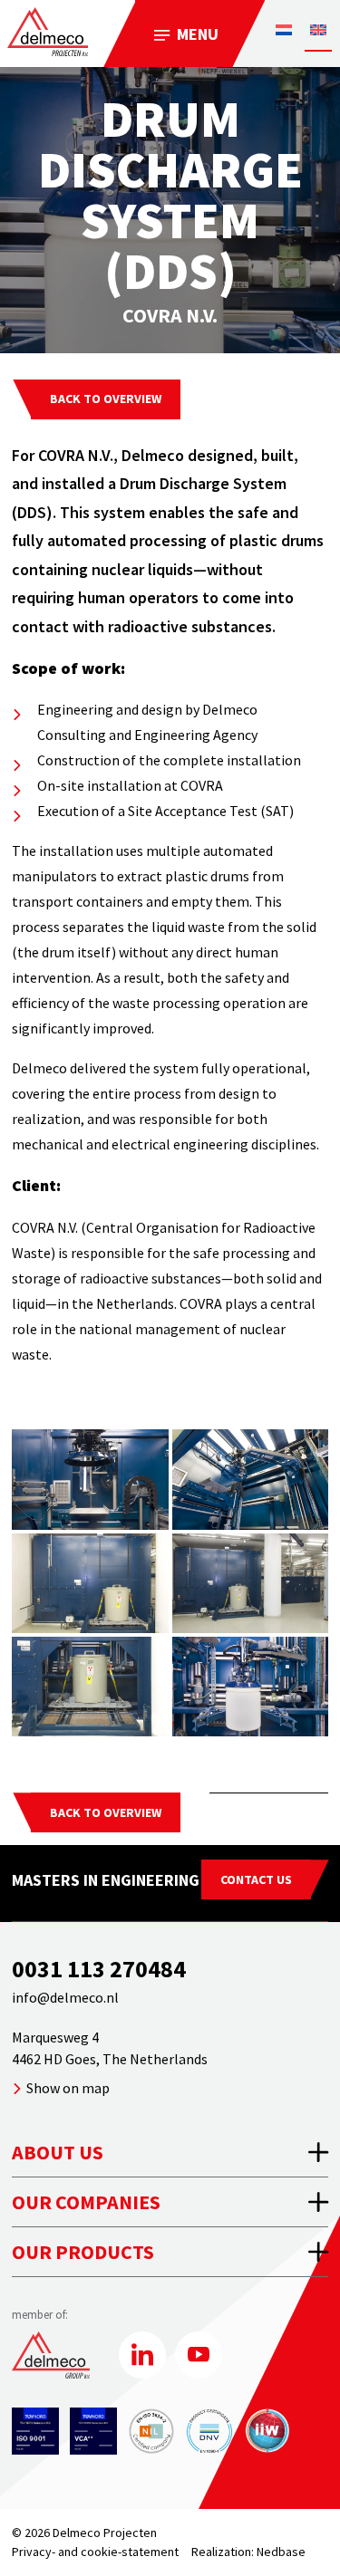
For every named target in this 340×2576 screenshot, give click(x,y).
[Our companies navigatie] (170, 2202)
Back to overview (106, 399)
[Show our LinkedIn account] (142, 2355)
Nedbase (281, 2552)
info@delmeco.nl (65, 1997)
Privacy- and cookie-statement (95, 2552)
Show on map (68, 2088)
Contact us (256, 1879)
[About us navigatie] (170, 2152)
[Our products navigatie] (170, 2252)
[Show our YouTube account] (199, 2355)
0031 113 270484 (99, 1969)
